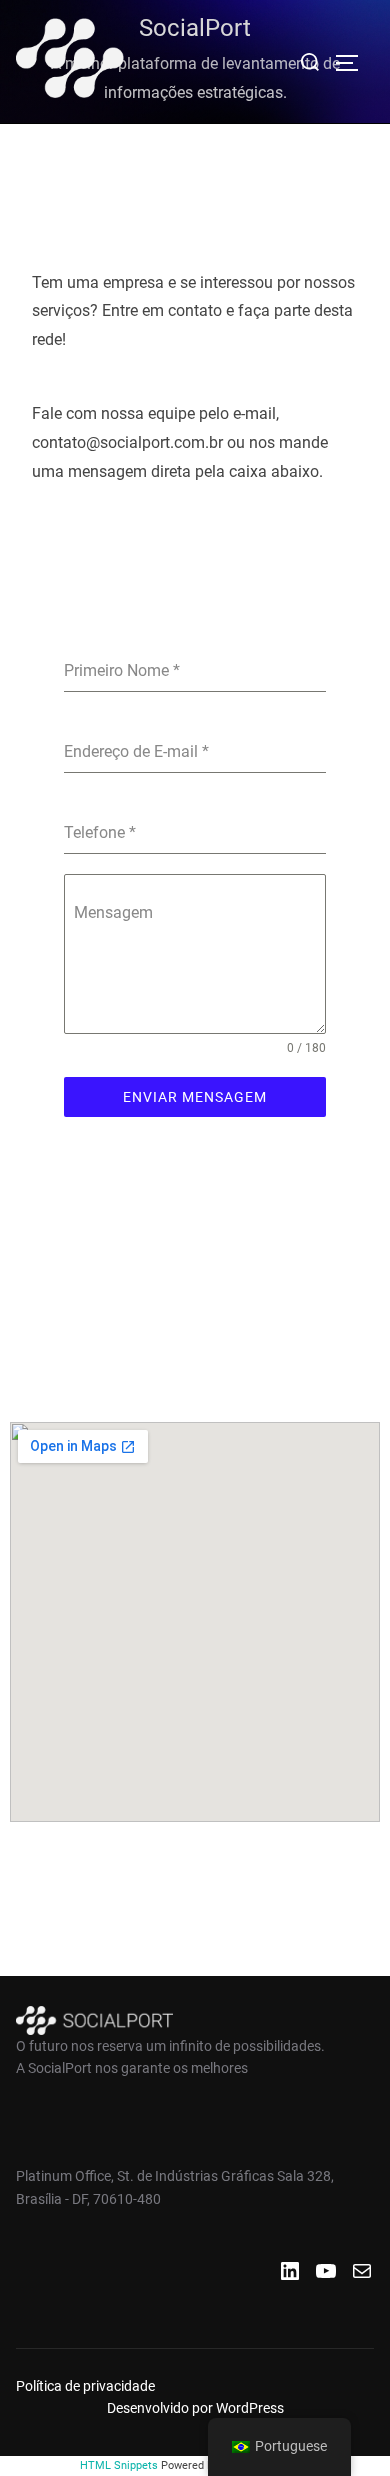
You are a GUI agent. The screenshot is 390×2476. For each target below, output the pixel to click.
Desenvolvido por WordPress (195, 2408)
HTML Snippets (119, 2465)
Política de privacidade (85, 2386)
